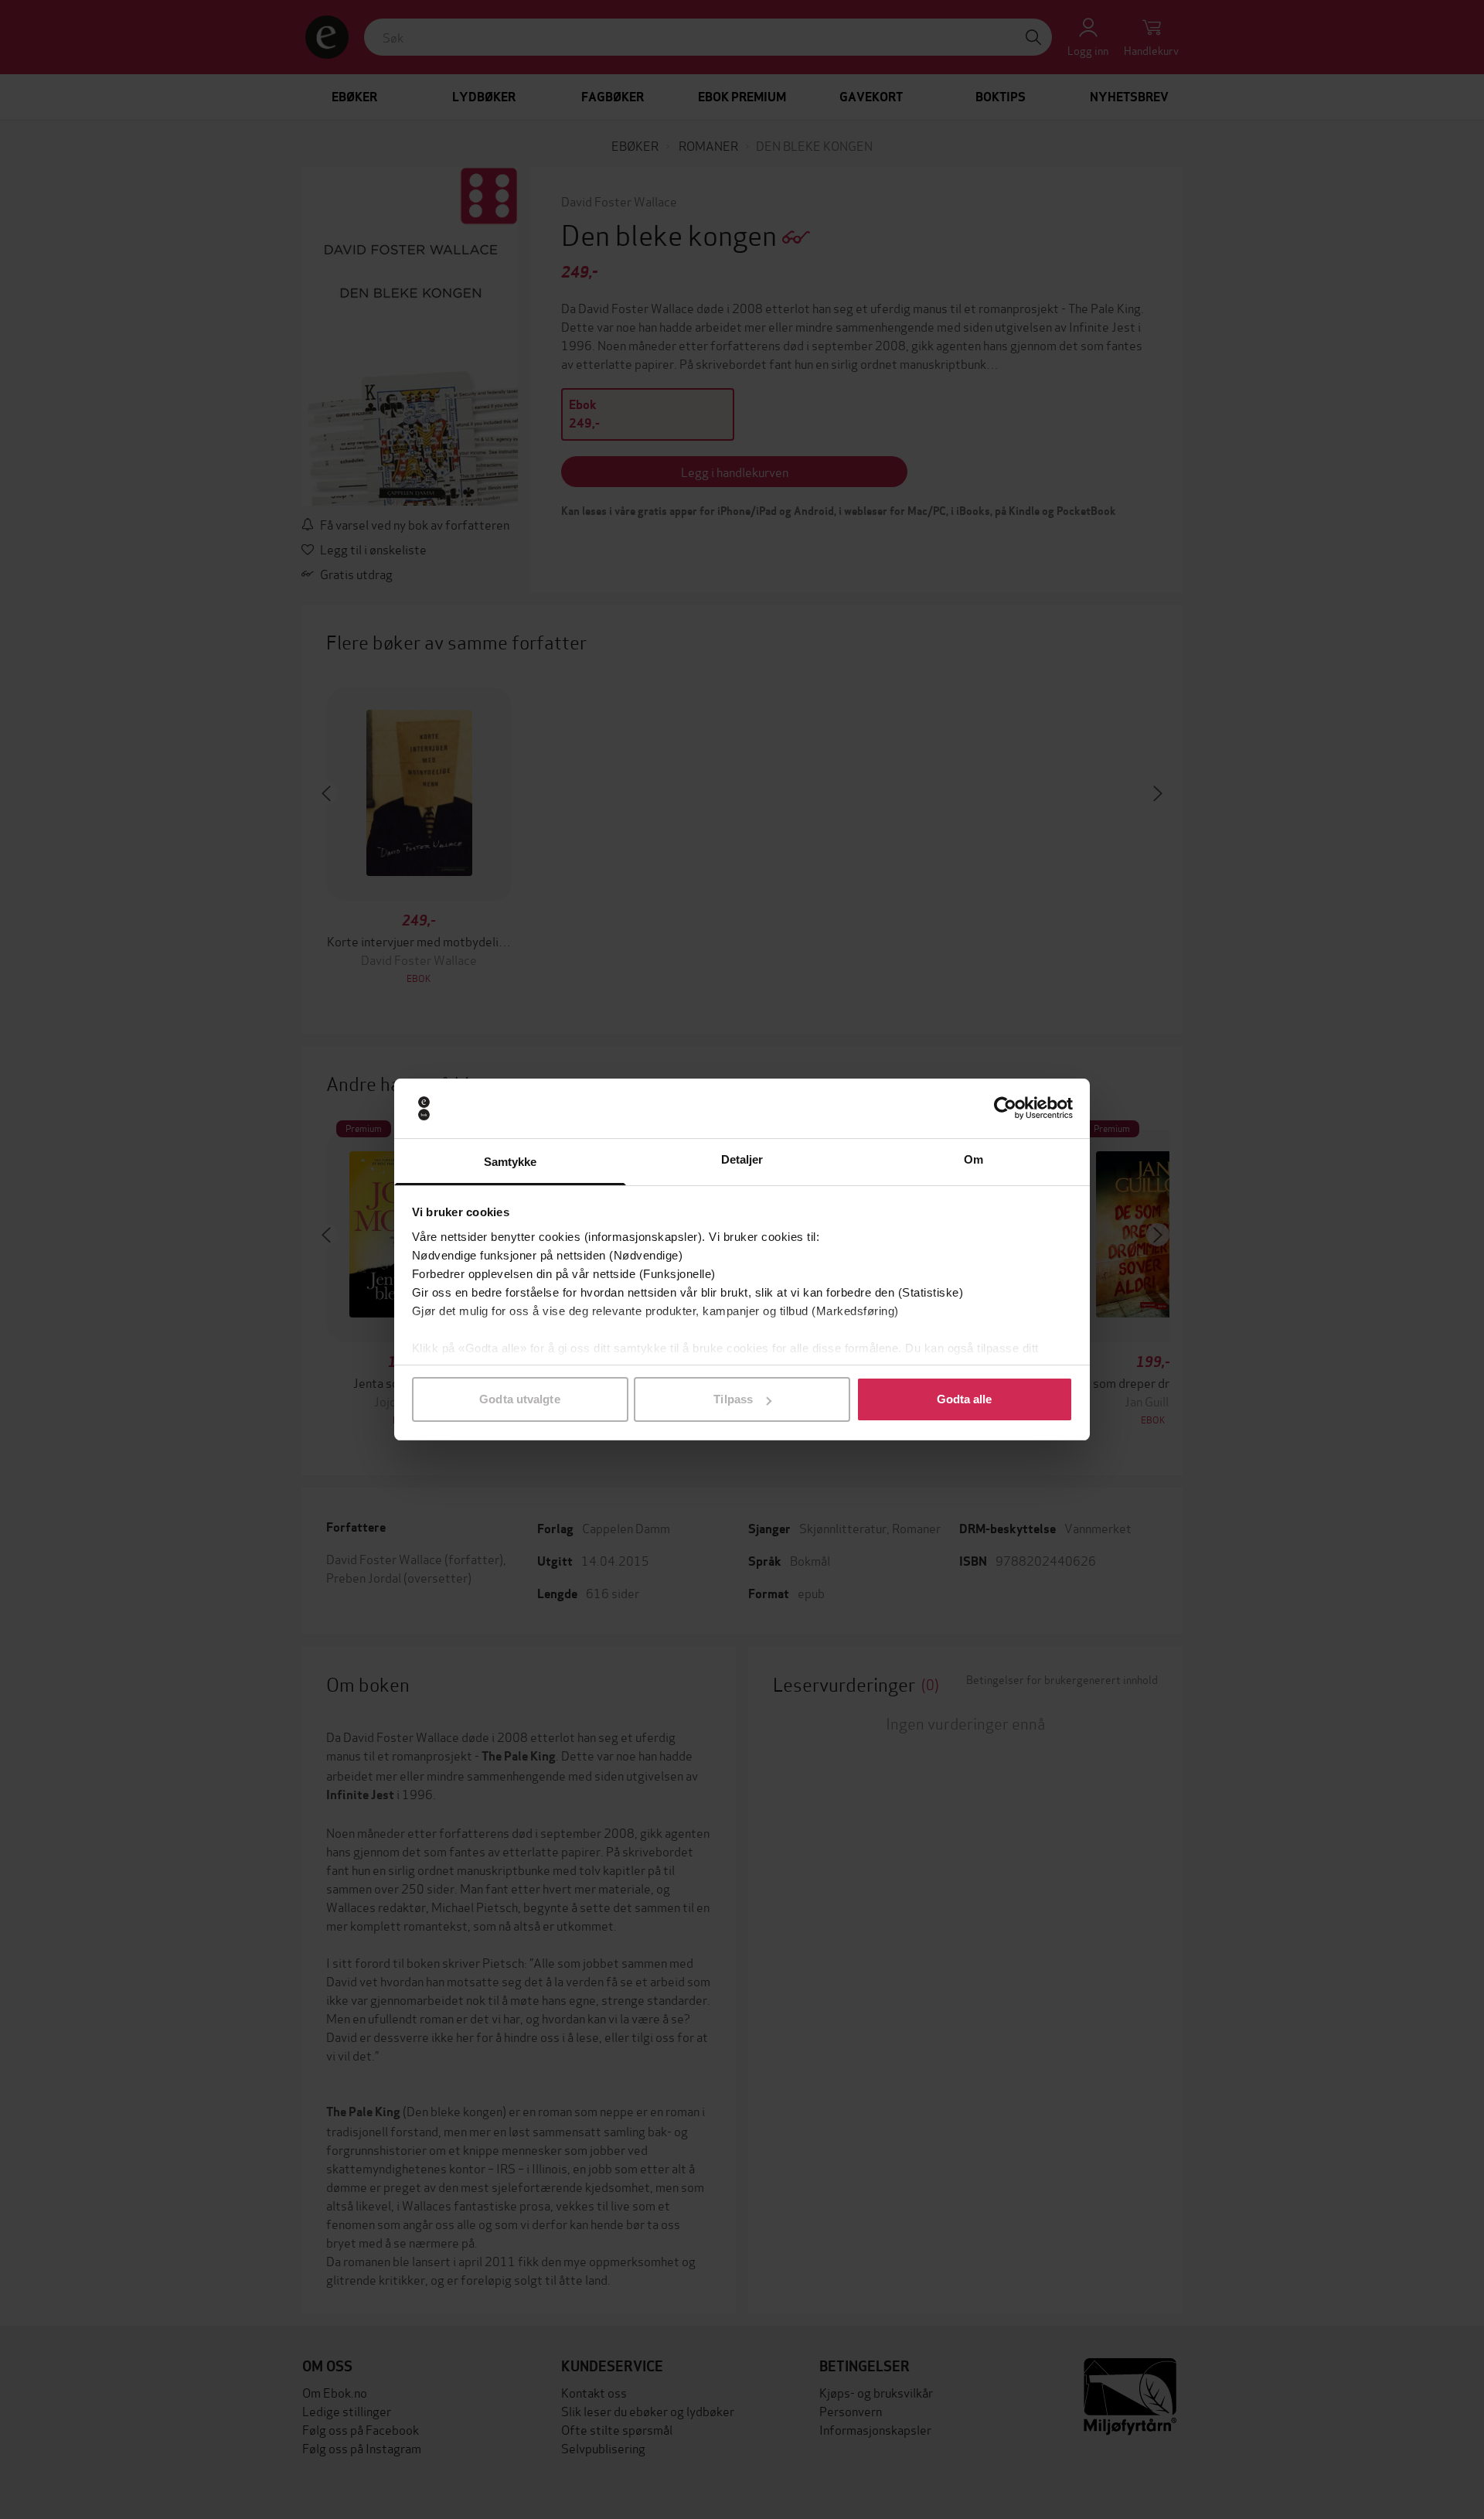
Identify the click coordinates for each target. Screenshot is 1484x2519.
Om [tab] (973, 1159)
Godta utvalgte (519, 1399)
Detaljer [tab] (742, 1159)
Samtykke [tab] (511, 1162)
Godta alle (965, 1399)
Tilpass (733, 1399)
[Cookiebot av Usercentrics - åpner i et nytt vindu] (1005, 1109)
